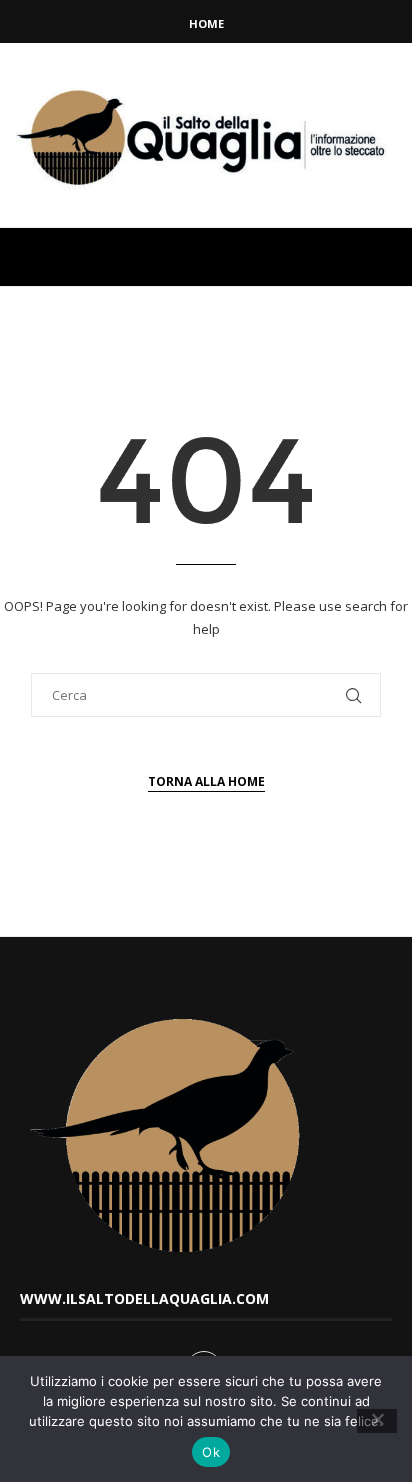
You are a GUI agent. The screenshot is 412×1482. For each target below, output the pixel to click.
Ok (211, 1452)
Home (206, 23)
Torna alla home (206, 781)
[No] (377, 1421)
